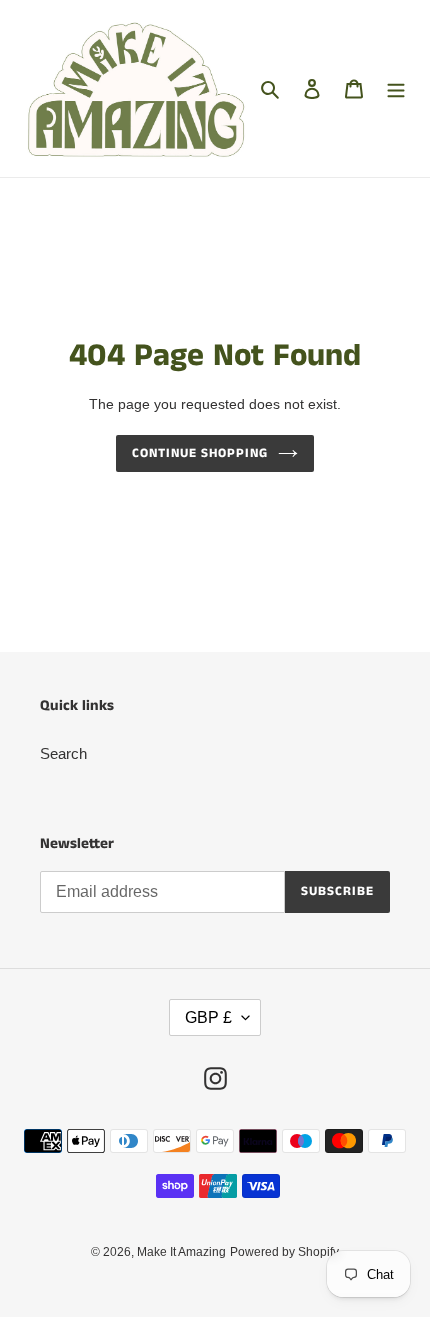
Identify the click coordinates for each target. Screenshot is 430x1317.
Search (63, 753)
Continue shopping (200, 453)
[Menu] (396, 88)
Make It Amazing (181, 1252)
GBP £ (208, 1017)
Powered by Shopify (284, 1252)
